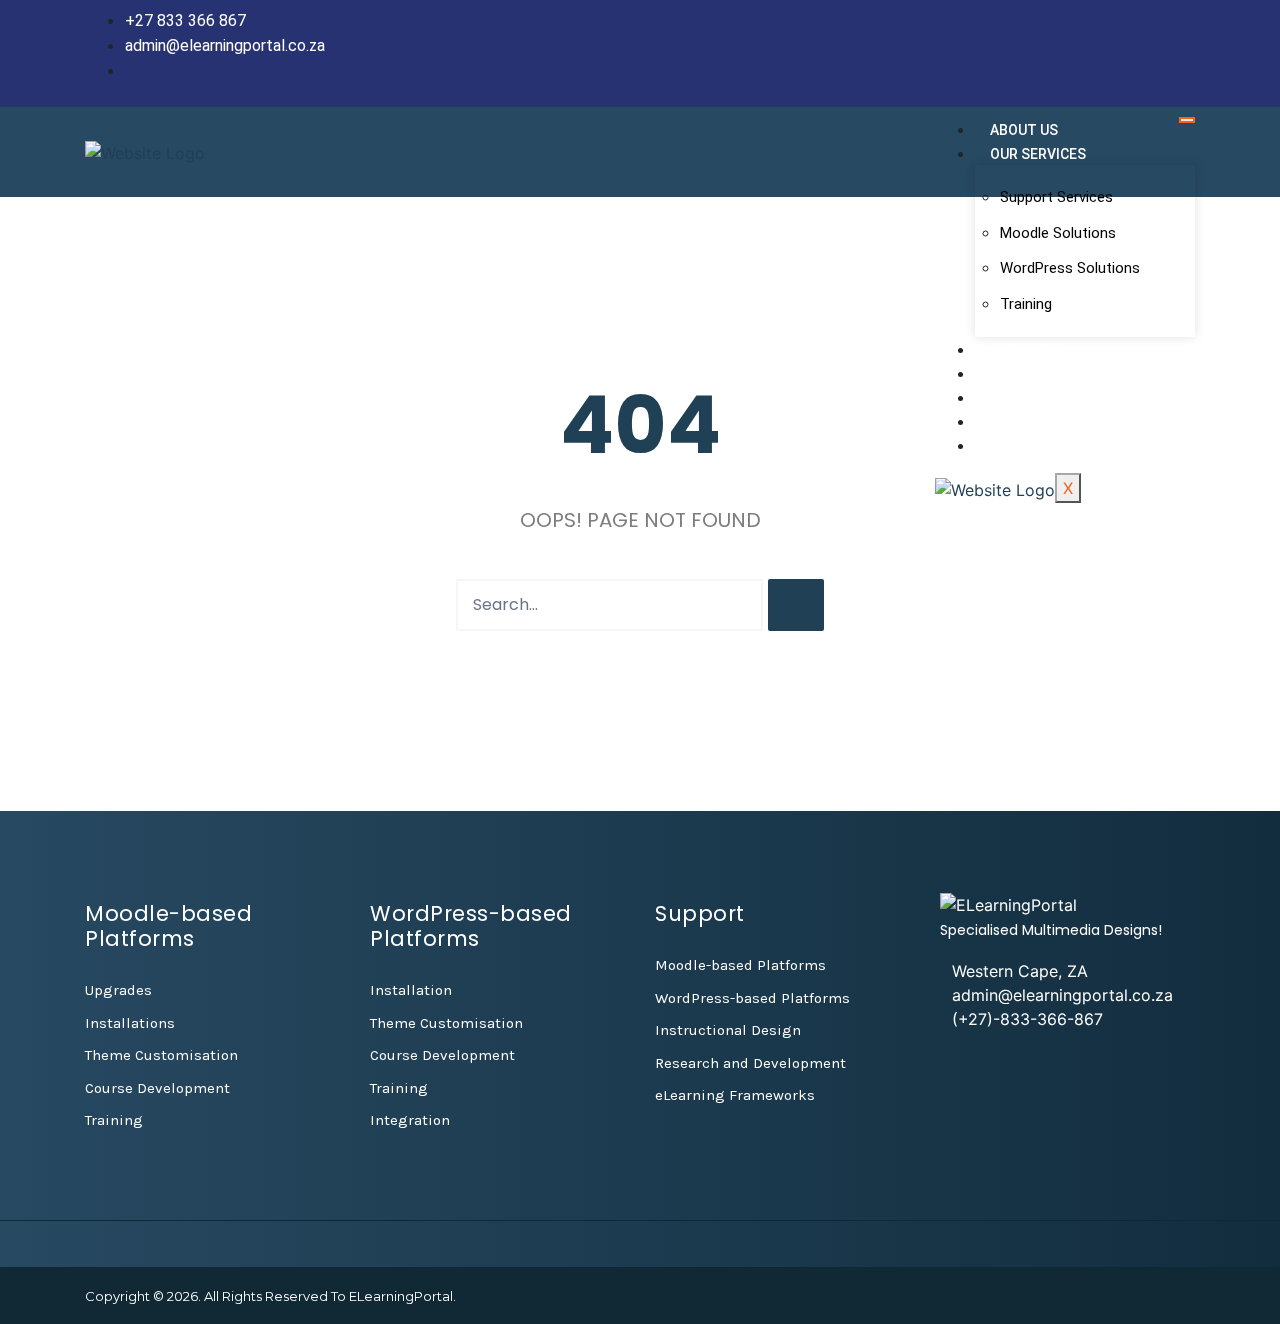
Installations (130, 1023)
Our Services (1038, 154)
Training (1026, 304)
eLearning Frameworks (735, 1095)
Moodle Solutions (1058, 233)
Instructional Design (728, 1030)
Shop (1009, 422)
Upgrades (118, 990)
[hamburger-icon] (1187, 120)
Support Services (1056, 197)
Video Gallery (1040, 398)
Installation (411, 990)
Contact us (1033, 446)
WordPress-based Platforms (752, 998)
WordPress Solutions (1070, 268)
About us (1024, 130)
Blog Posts (1033, 374)
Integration (410, 1120)
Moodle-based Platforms (740, 965)
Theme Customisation (161, 1055)
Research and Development (750, 1063)
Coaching (1025, 350)
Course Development (157, 1088)
